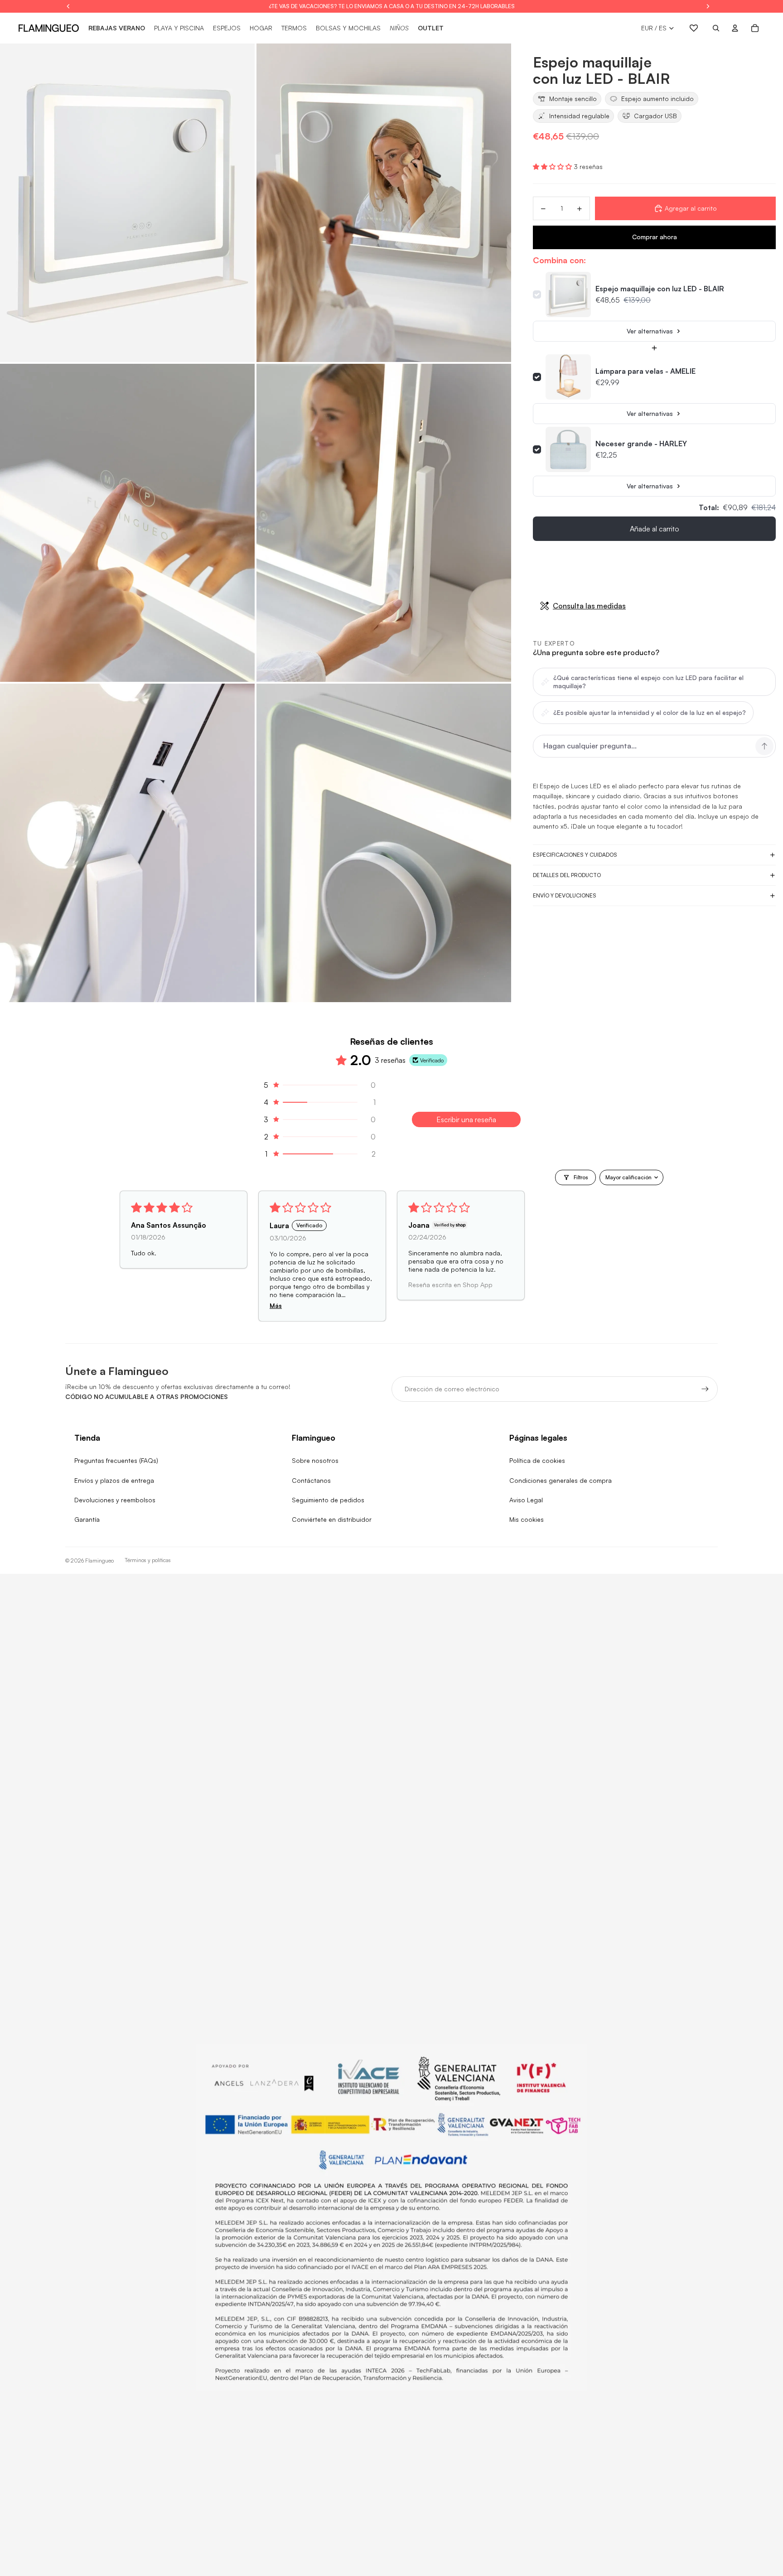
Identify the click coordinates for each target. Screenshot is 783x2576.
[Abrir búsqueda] (716, 28)
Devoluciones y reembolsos (115, 1500)
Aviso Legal (526, 1500)
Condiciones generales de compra (561, 1480)
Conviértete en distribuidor (332, 1519)
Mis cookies (527, 1519)
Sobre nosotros (315, 1460)
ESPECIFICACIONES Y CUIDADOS (575, 855)
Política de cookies (537, 1460)
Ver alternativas (650, 331)
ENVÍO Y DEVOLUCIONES (565, 895)
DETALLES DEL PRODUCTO (567, 875)
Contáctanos (311, 1480)
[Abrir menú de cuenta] (735, 28)
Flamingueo (99, 1561)
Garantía (87, 1519)
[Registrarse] (705, 1389)
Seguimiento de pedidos (328, 1500)
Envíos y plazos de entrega (114, 1480)
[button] (553, 166)
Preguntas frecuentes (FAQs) (116, 1460)
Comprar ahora (655, 237)
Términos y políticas (148, 1560)
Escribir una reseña (466, 1119)
